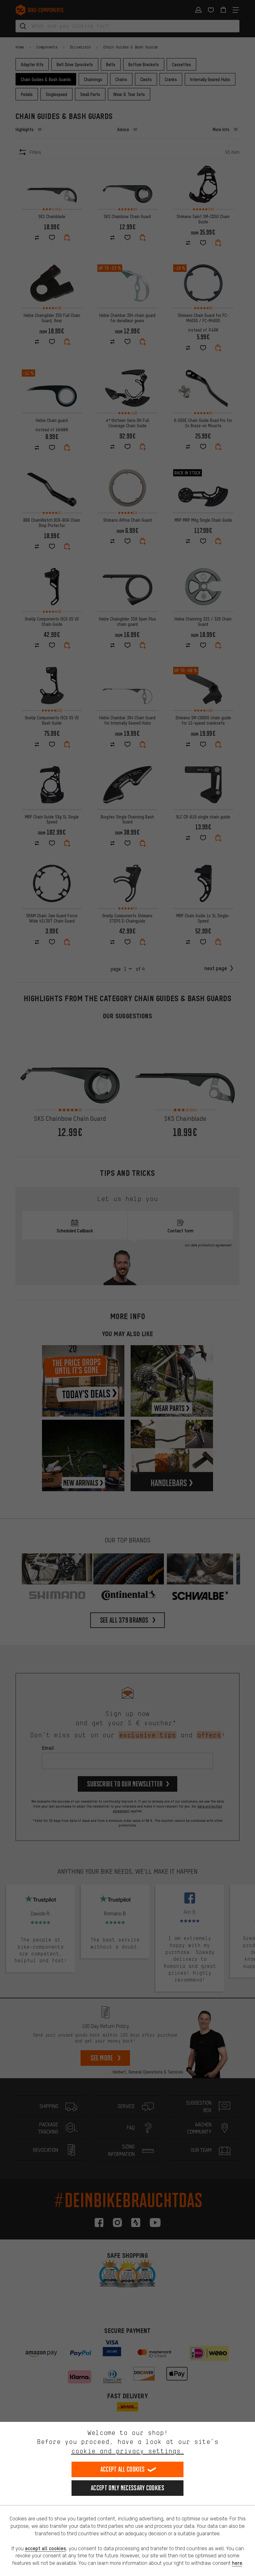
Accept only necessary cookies (127, 2488)
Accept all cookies (123, 2469)
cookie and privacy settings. (128, 2451)
